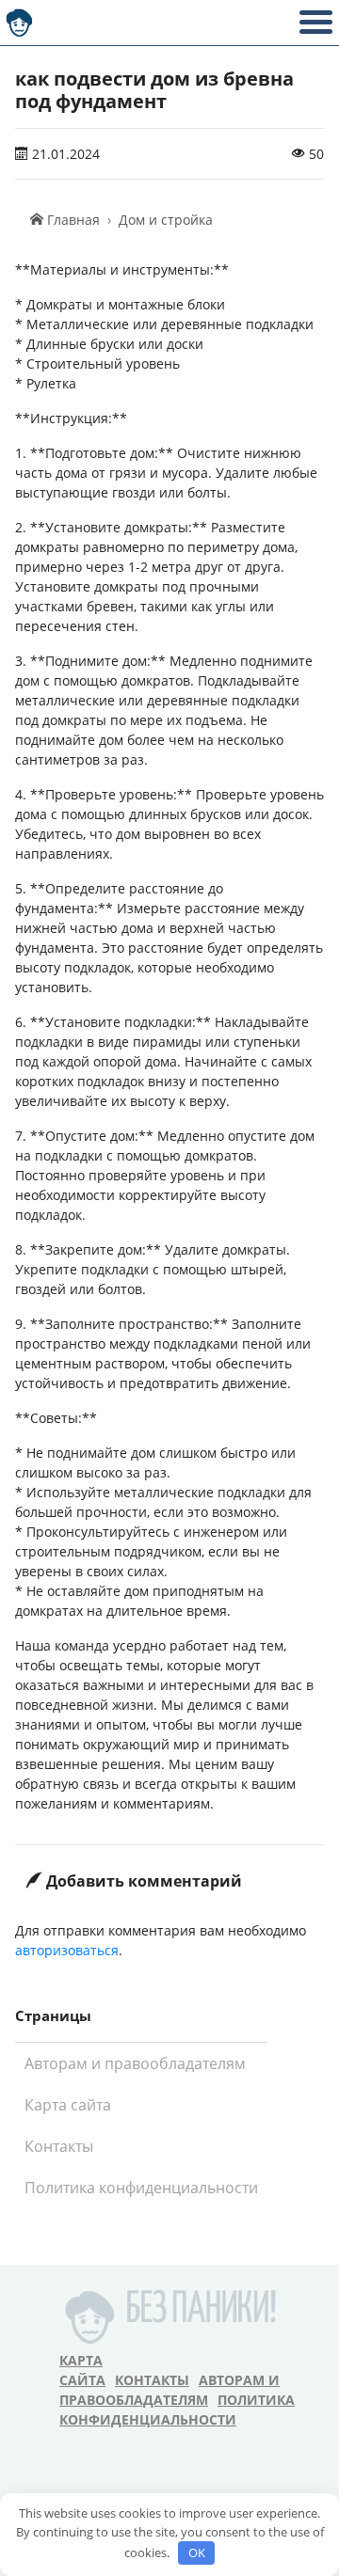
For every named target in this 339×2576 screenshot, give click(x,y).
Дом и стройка (166, 220)
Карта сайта (68, 2105)
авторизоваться (67, 1950)
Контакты (59, 2146)
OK (197, 2552)
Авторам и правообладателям (135, 2063)
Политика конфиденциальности (141, 2188)
